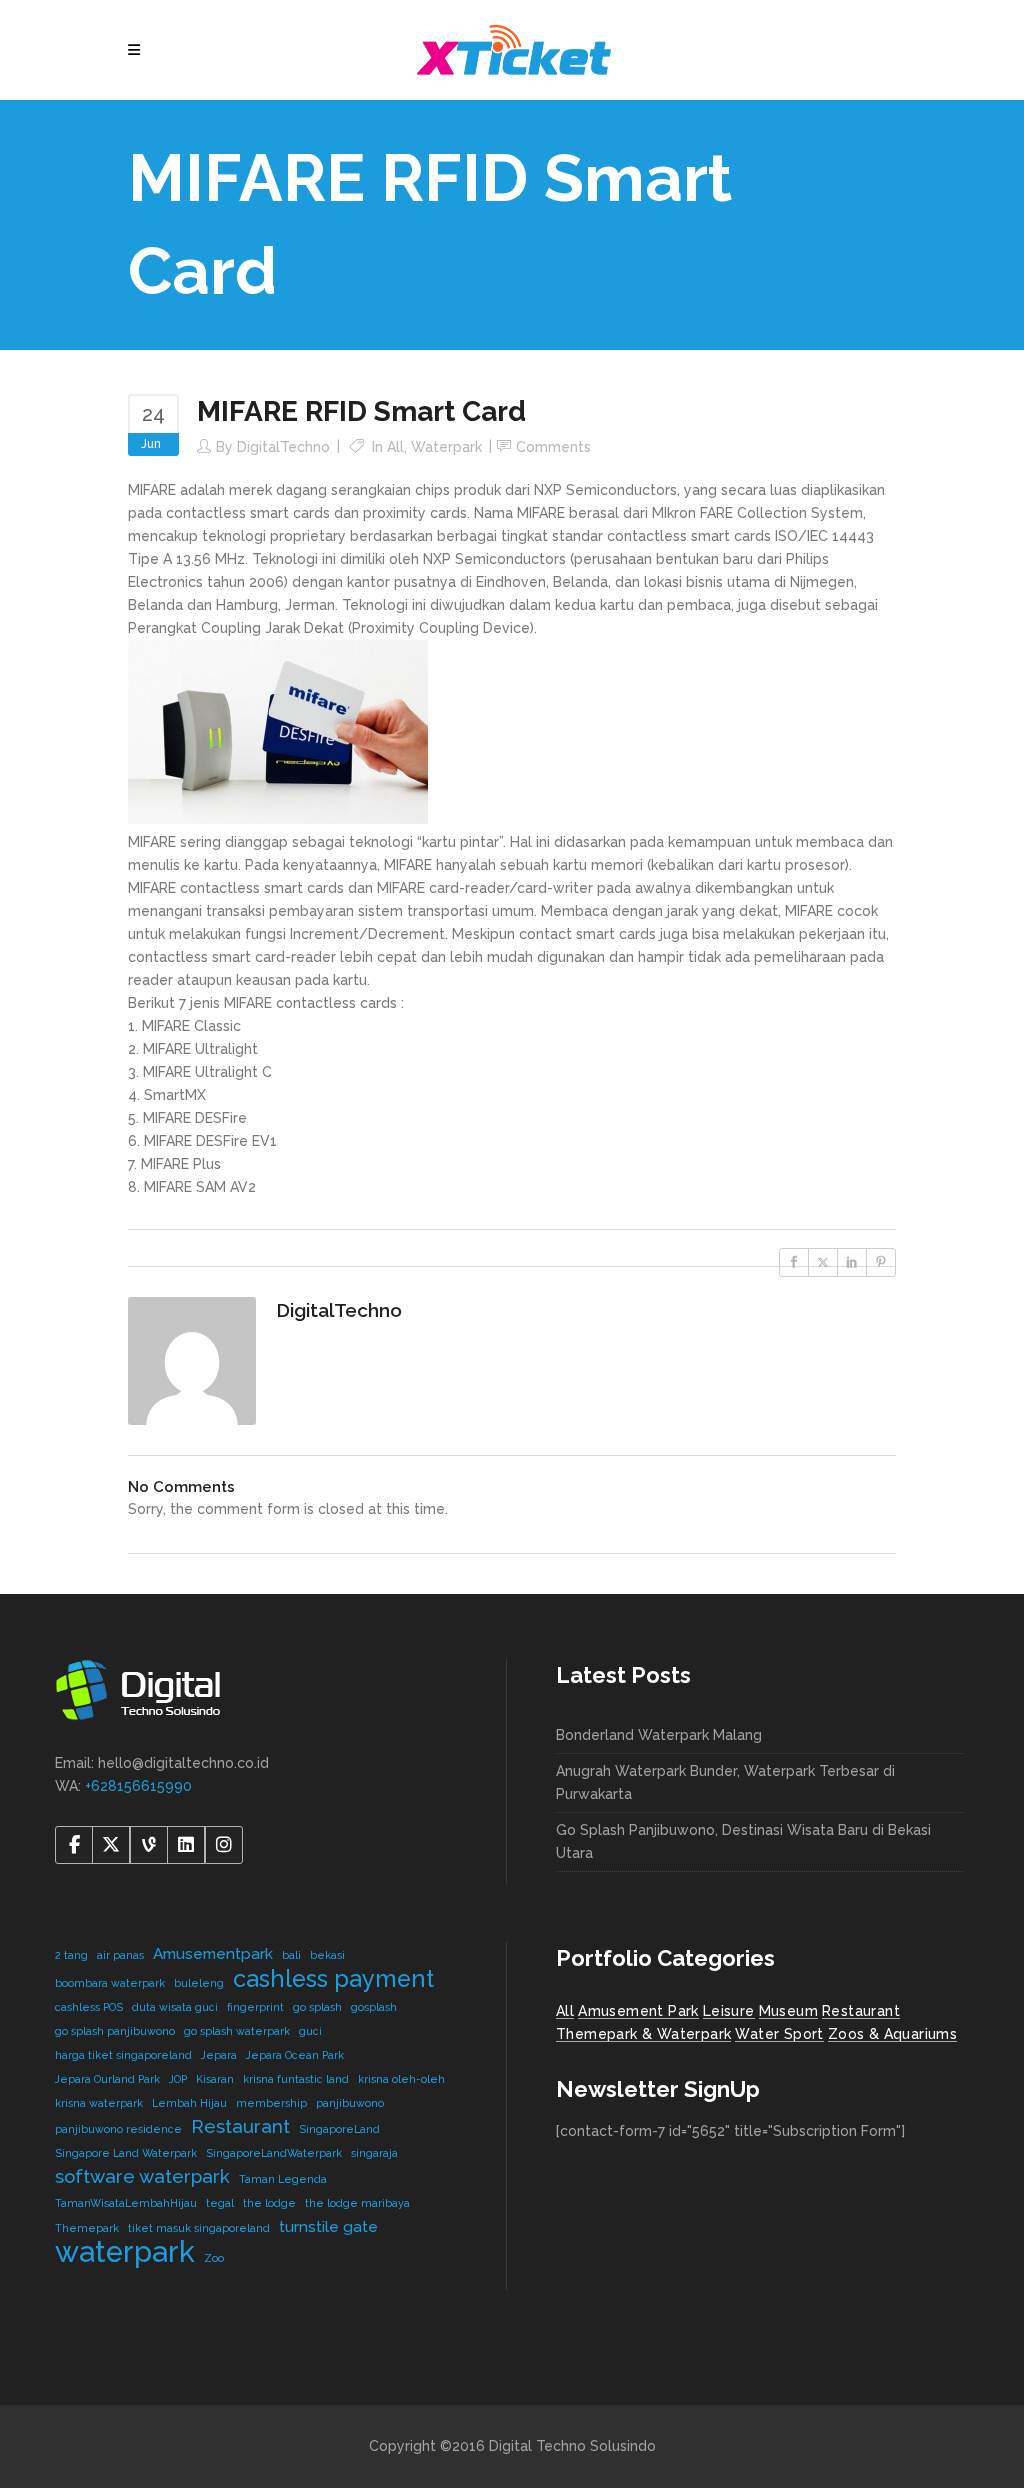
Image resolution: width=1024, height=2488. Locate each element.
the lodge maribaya (357, 2203)
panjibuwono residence (118, 2129)
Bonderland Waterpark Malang (659, 1735)
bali (291, 1955)
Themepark (87, 2228)
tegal (220, 2203)
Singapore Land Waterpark (126, 2153)
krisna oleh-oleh (401, 2079)
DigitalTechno (283, 447)
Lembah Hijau (189, 2103)
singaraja (374, 2153)
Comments (553, 447)
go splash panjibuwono (115, 2031)
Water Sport (779, 2034)
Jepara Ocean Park (295, 2055)
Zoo (214, 2258)
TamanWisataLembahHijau (126, 2203)
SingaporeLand (339, 2129)
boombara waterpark (110, 1983)
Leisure (729, 2011)
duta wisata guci (175, 2007)
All (395, 447)
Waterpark (446, 447)
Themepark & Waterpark (643, 2034)
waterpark (125, 2251)
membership (271, 2103)
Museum (788, 2011)
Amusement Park (638, 2011)
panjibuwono (350, 2103)
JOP (178, 2079)
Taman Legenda (283, 2179)
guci (310, 2031)
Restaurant (240, 2126)
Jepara (219, 2055)
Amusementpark (213, 1953)
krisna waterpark (99, 2103)
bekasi (327, 1955)
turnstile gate (328, 2226)
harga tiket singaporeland (123, 2055)
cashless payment (333, 1978)
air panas (120, 1955)
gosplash (374, 2007)
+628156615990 (138, 1786)
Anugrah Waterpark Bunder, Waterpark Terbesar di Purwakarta (725, 1782)
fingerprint (255, 2007)
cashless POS (89, 2007)
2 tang (71, 1955)
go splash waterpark (237, 2031)
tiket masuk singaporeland (199, 2228)
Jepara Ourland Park (107, 2079)
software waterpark (142, 2176)
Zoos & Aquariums (892, 2034)
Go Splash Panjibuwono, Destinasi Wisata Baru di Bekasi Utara (743, 1841)
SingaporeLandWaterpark (274, 2153)
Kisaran (215, 2079)
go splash (317, 2007)
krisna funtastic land (296, 2079)
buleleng (199, 1983)
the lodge (269, 2203)
